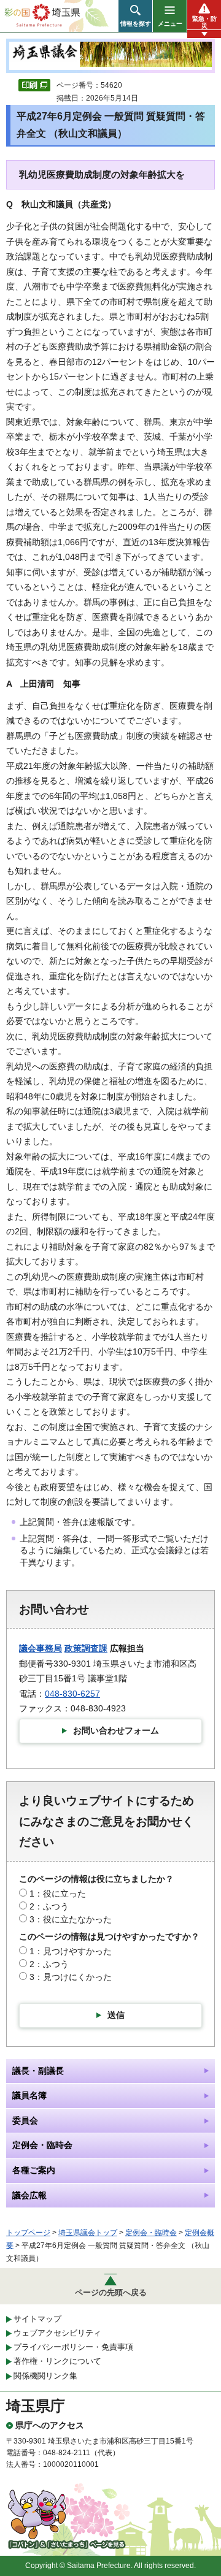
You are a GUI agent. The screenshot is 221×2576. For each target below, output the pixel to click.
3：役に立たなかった (71, 1919)
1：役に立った (58, 1894)
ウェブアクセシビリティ (57, 2333)
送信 (116, 2015)
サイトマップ (37, 2319)
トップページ (28, 2233)
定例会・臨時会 (151, 2233)
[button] (135, 16)
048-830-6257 (72, 1694)
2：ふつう (49, 1906)
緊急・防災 (204, 22)
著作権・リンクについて (57, 2361)
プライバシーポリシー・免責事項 (73, 2347)
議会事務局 (41, 1648)
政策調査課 (86, 1648)
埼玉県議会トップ (88, 2233)
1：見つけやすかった (71, 1951)
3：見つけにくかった (71, 1977)
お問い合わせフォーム (116, 1730)
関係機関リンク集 (45, 2376)
